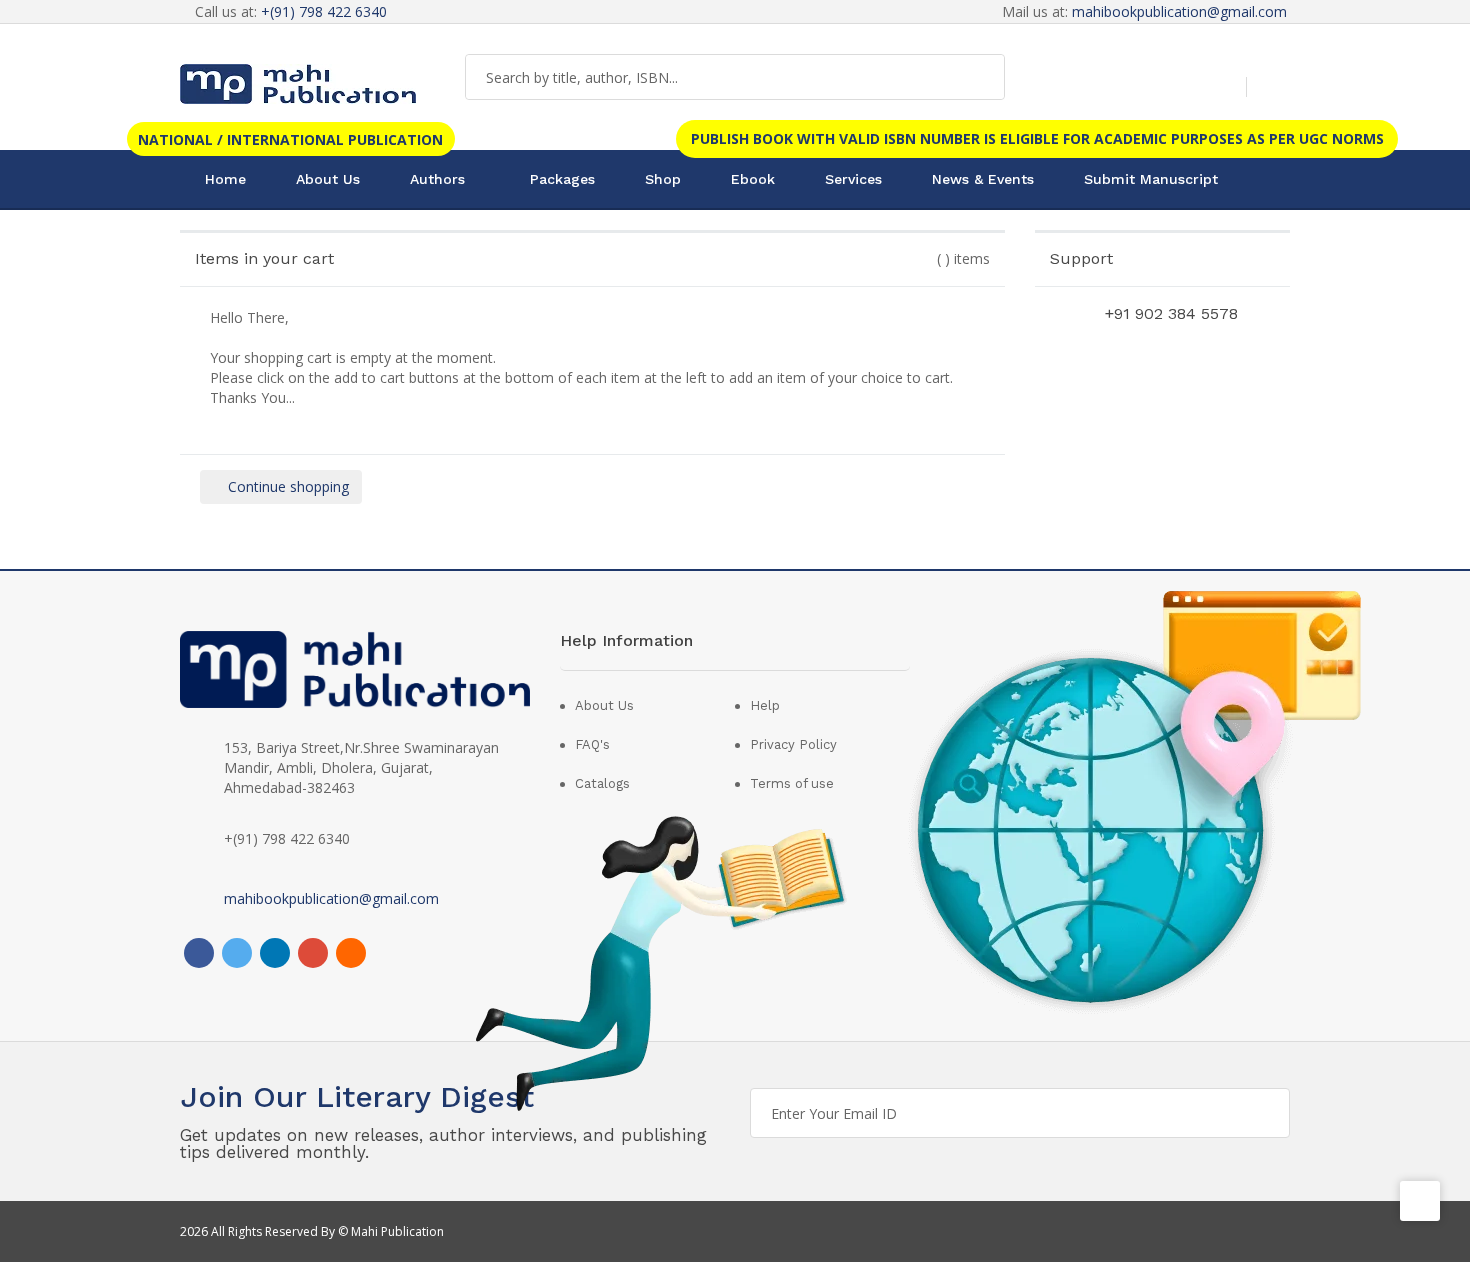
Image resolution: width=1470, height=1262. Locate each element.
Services (853, 179)
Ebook (753, 179)
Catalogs (602, 783)
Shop (663, 179)
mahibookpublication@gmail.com (1179, 11)
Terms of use (792, 783)
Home (225, 179)
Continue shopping (286, 486)
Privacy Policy (793, 744)
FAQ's (592, 744)
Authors (437, 179)
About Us (328, 179)
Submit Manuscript (1151, 179)
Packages (562, 179)
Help (765, 705)
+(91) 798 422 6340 (324, 11)
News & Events (983, 179)
